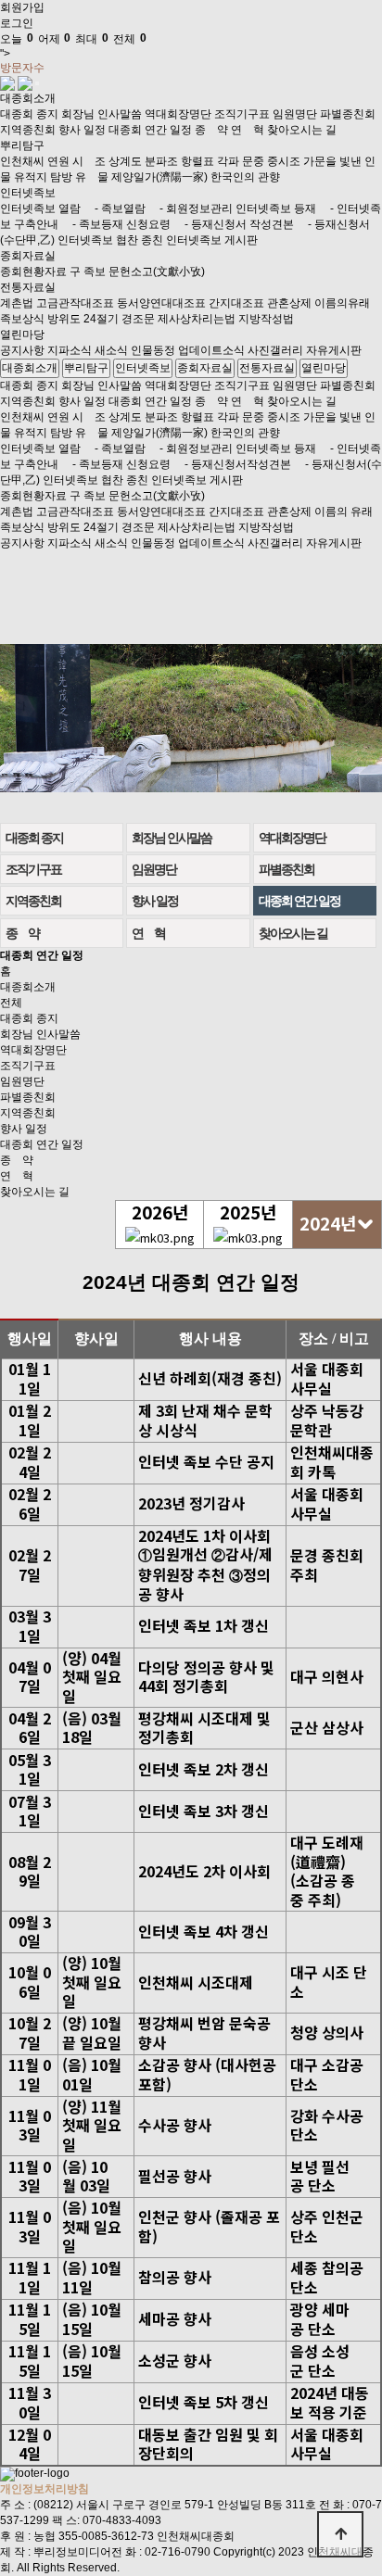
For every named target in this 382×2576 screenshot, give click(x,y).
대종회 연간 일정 (150, 130)
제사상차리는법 (197, 319)
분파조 (161, 161)
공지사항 (22, 350)
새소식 (111, 350)
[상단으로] (340, 2534)
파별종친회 (348, 114)
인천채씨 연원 (35, 161)
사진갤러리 (275, 350)
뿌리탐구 (22, 145)
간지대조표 (236, 303)
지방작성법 (266, 319)
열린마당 (22, 335)
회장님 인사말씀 (102, 114)
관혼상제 (289, 303)
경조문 (138, 319)
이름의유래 (342, 303)
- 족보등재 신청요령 (116, 224)
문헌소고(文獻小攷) (157, 271)
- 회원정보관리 (191, 208)
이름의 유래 (344, 511)
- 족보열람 (115, 208)
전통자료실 (28, 287)
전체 (11, 1003)
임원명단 (295, 114)
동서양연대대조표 (161, 303)
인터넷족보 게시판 (212, 240)
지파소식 (70, 350)
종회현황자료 (33, 271)
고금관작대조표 (75, 303)
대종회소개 (28, 98)
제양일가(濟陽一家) (159, 177)
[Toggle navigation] (37, 83)
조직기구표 (242, 114)
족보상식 (22, 319)
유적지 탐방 (43, 177)
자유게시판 (334, 350)
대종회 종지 (29, 114)
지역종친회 (28, 130)
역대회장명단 (178, 114)
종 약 (211, 130)
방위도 (64, 319)
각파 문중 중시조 (259, 161)
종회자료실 (28, 256)
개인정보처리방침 (45, 2489)
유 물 (92, 177)
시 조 (89, 161)
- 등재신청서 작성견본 (234, 224)
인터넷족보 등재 (276, 208)
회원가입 (22, 7)
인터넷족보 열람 (40, 208)
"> (73, 46)
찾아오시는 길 (302, 130)
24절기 (101, 319)
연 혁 (248, 130)
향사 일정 (82, 130)
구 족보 (88, 271)
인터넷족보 (28, 193)
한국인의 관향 (245, 177)
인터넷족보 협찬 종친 (110, 240)
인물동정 (153, 350)
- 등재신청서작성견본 (232, 464)
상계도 (125, 161)
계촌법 (17, 303)
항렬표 (197, 161)
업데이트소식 (211, 350)
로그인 (17, 23)
